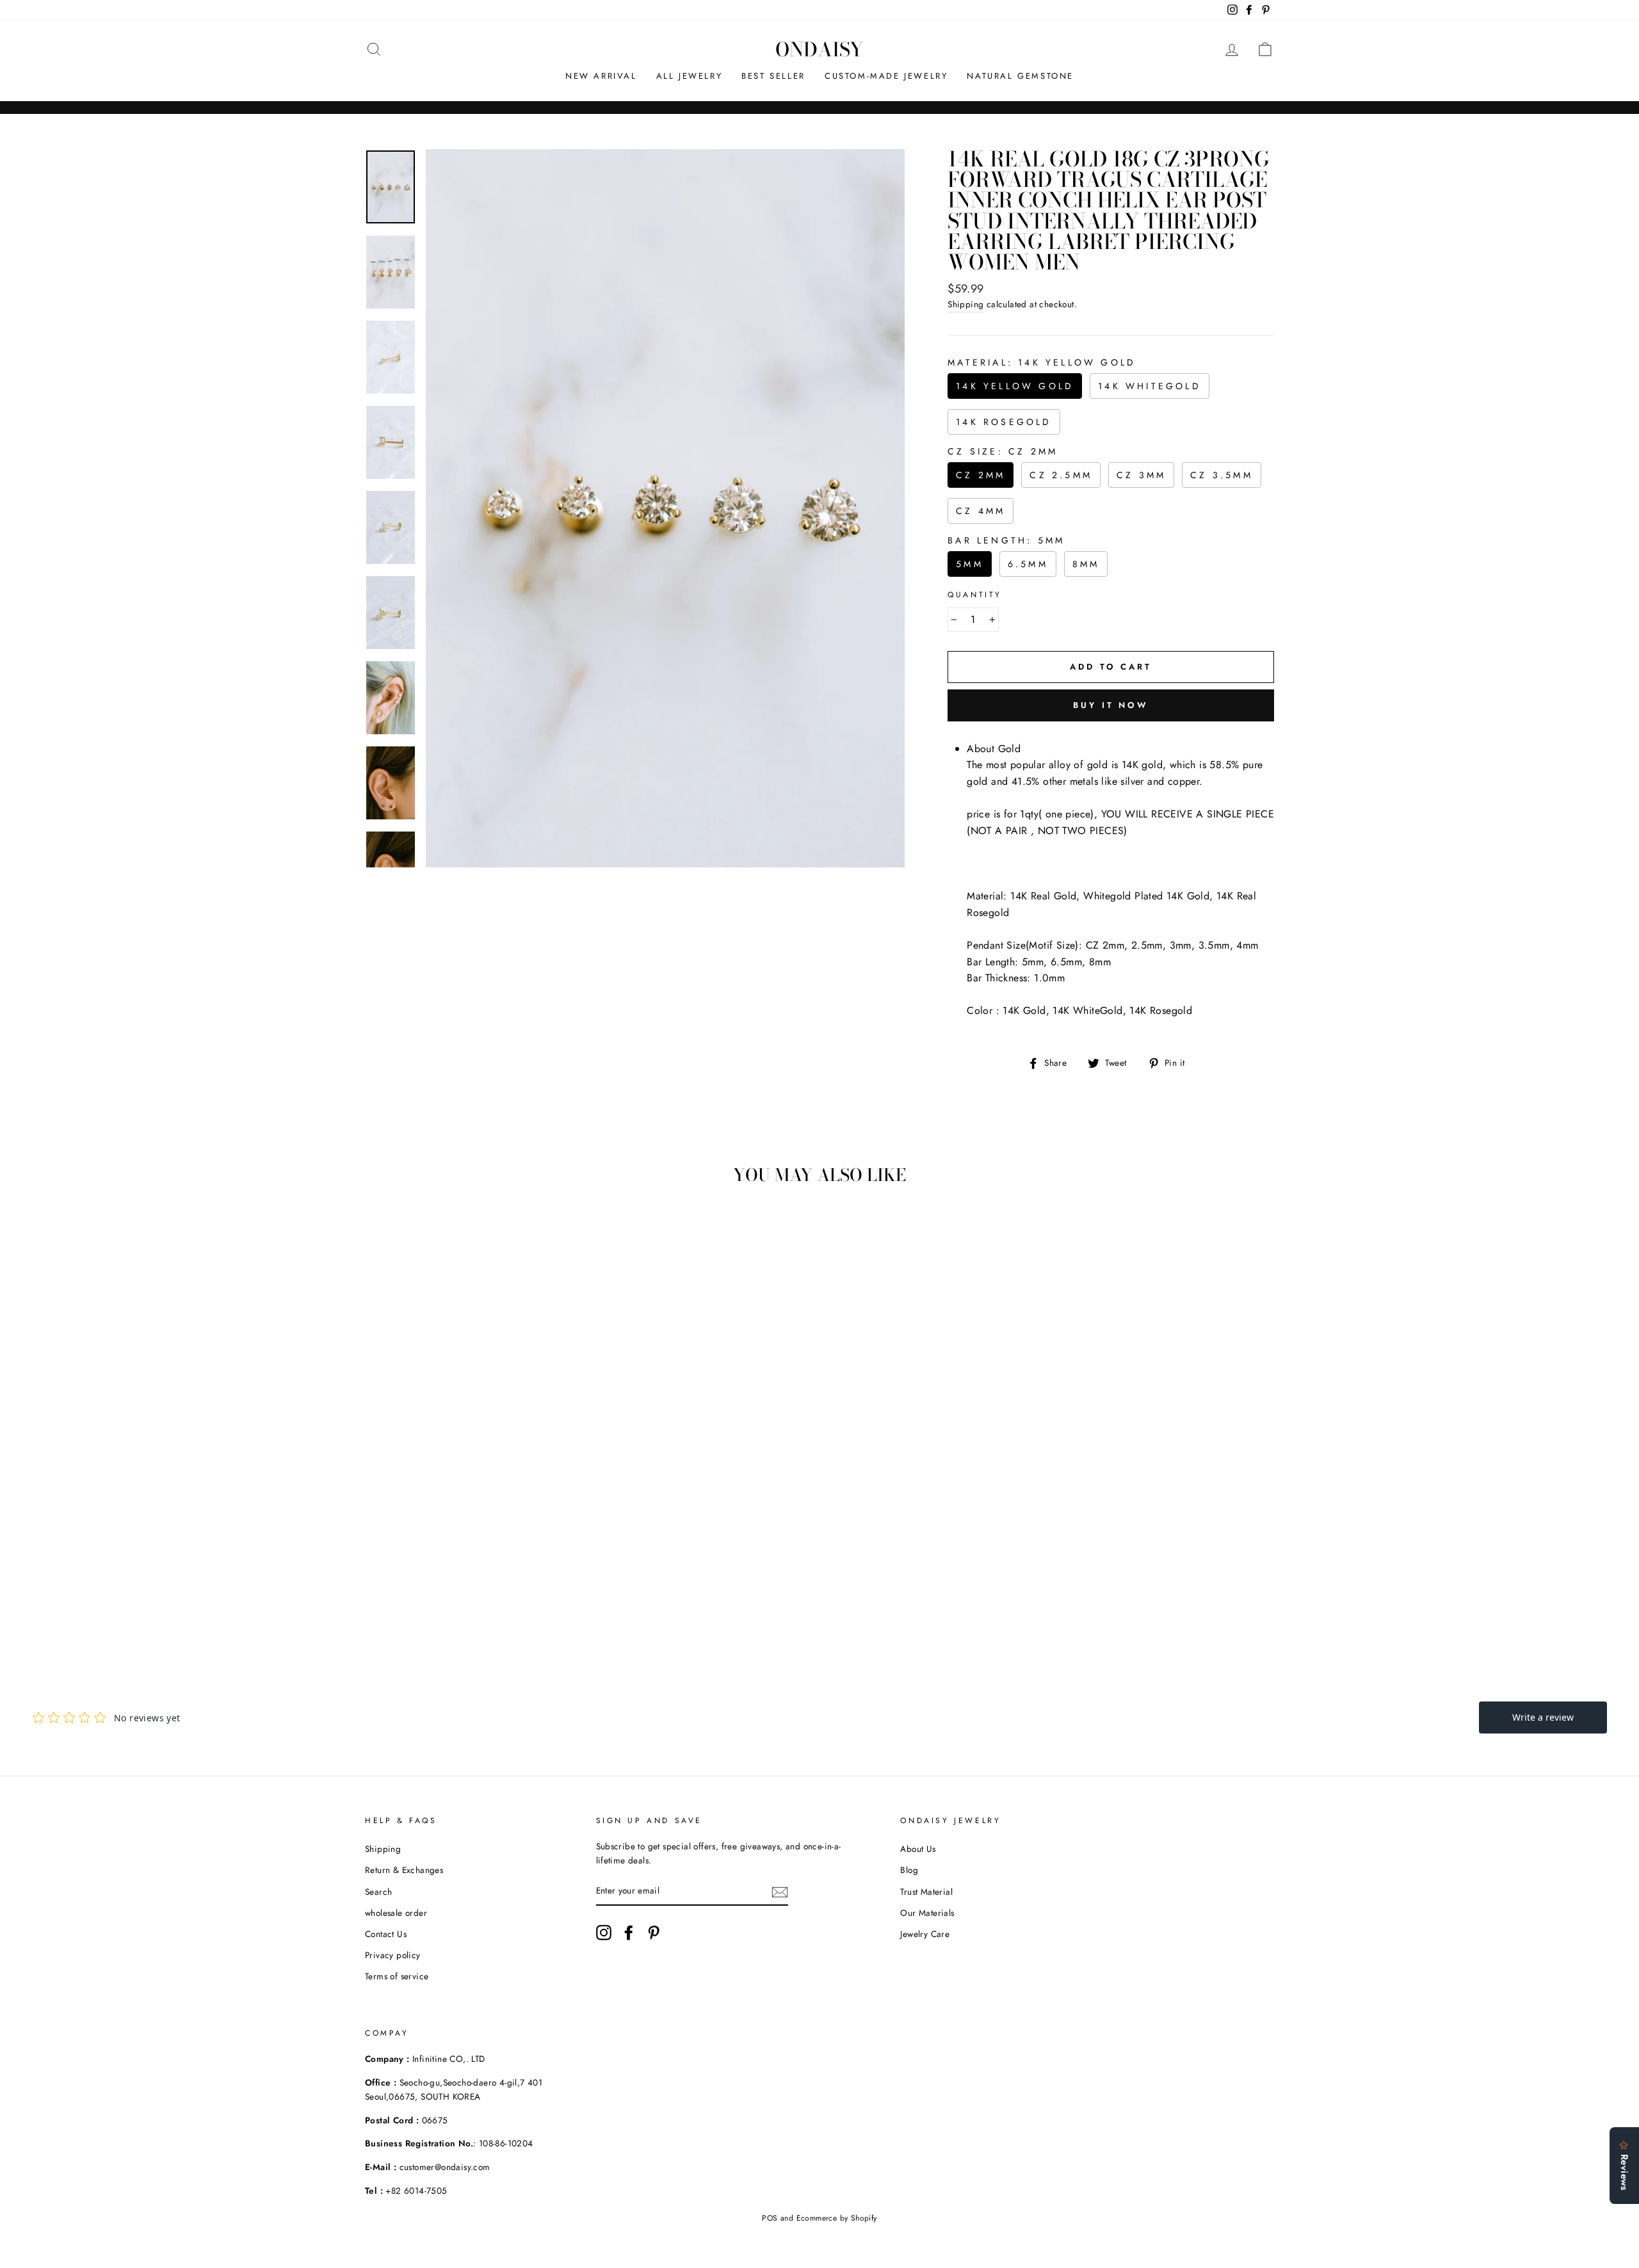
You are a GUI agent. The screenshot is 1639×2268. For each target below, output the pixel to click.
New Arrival (601, 76)
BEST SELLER (773, 76)
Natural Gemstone (1020, 76)
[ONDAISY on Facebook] (629, 1933)
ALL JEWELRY (690, 76)
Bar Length (1006, 540)
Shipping (965, 304)
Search (378, 1892)
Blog (909, 1870)
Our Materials (927, 1913)
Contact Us (386, 1934)
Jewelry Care (925, 1934)
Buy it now (1111, 705)
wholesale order (396, 1913)
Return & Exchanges (404, 1870)
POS (770, 2218)
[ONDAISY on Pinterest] (654, 1933)
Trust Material (926, 1892)
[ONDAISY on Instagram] (604, 1933)
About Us (918, 1849)
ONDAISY (819, 49)
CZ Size (1003, 451)
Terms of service (397, 1976)
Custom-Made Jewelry (886, 76)
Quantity (975, 595)
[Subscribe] (780, 1892)
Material (1042, 362)
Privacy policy (393, 1955)
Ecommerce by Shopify (837, 2218)
